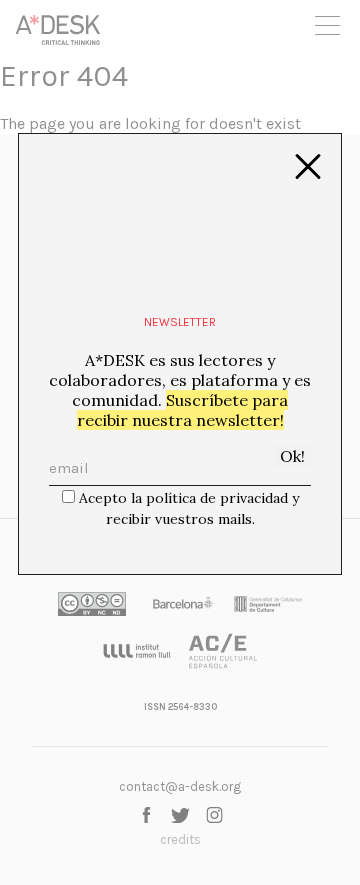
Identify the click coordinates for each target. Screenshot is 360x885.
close (308, 167)
